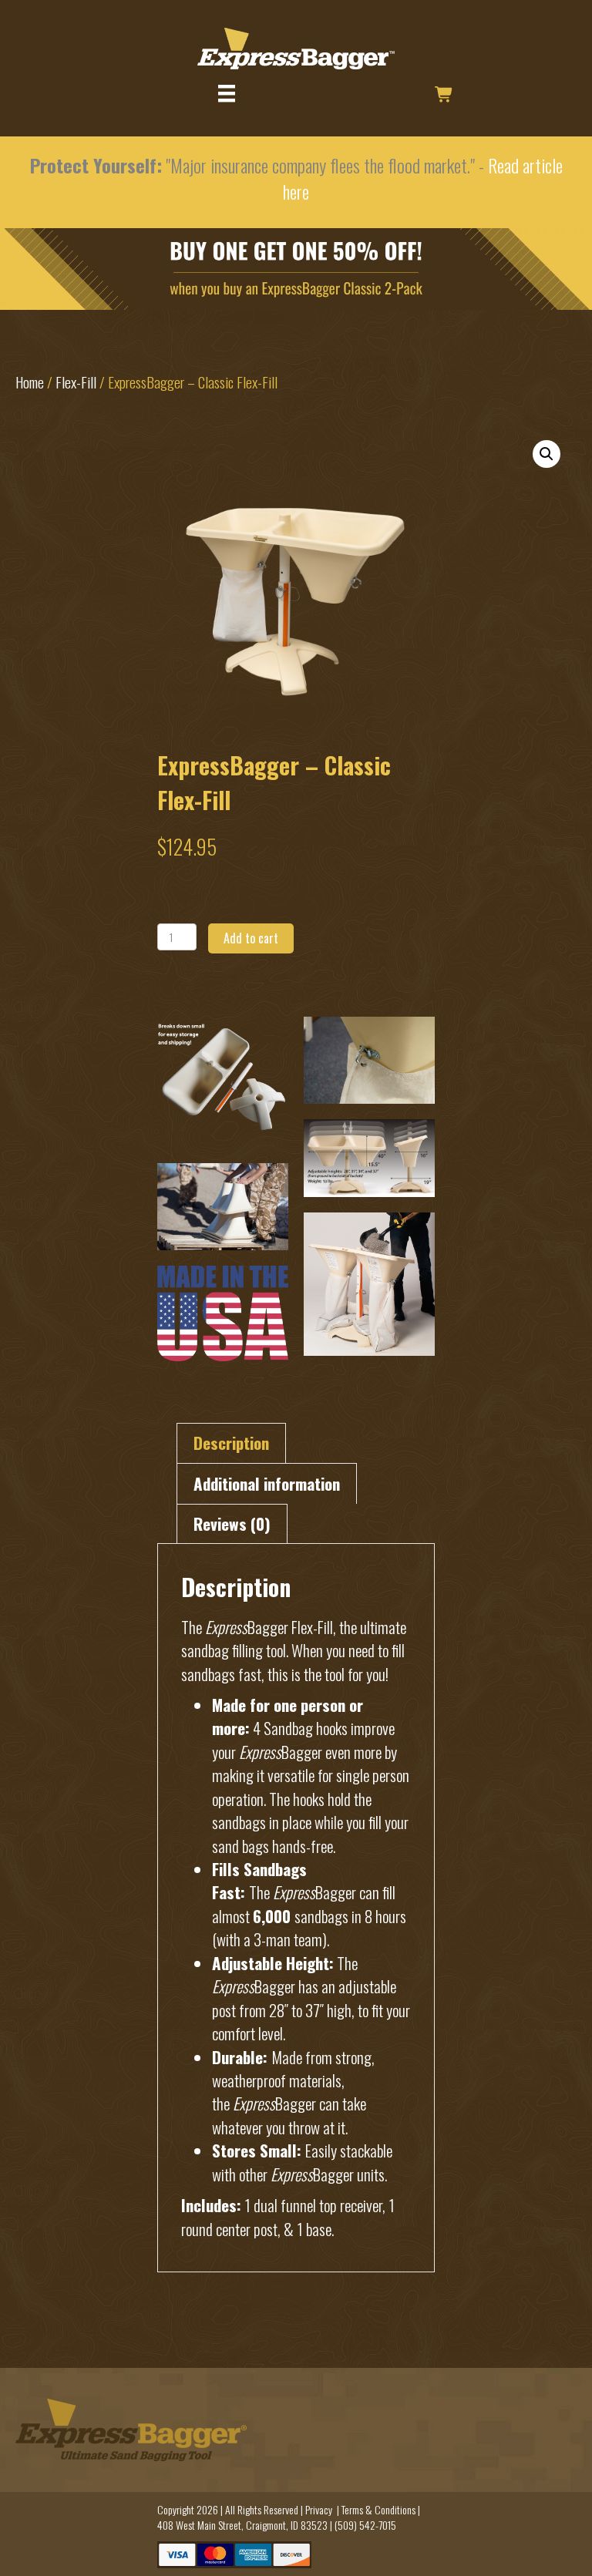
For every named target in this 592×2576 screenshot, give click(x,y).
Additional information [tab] (267, 1483)
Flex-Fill (76, 382)
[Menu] (227, 94)
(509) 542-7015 (365, 2525)
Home (30, 382)
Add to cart (251, 938)
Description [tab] (231, 1443)
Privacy (319, 2509)
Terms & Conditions (378, 2509)
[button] (547, 454)
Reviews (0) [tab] (232, 1523)
